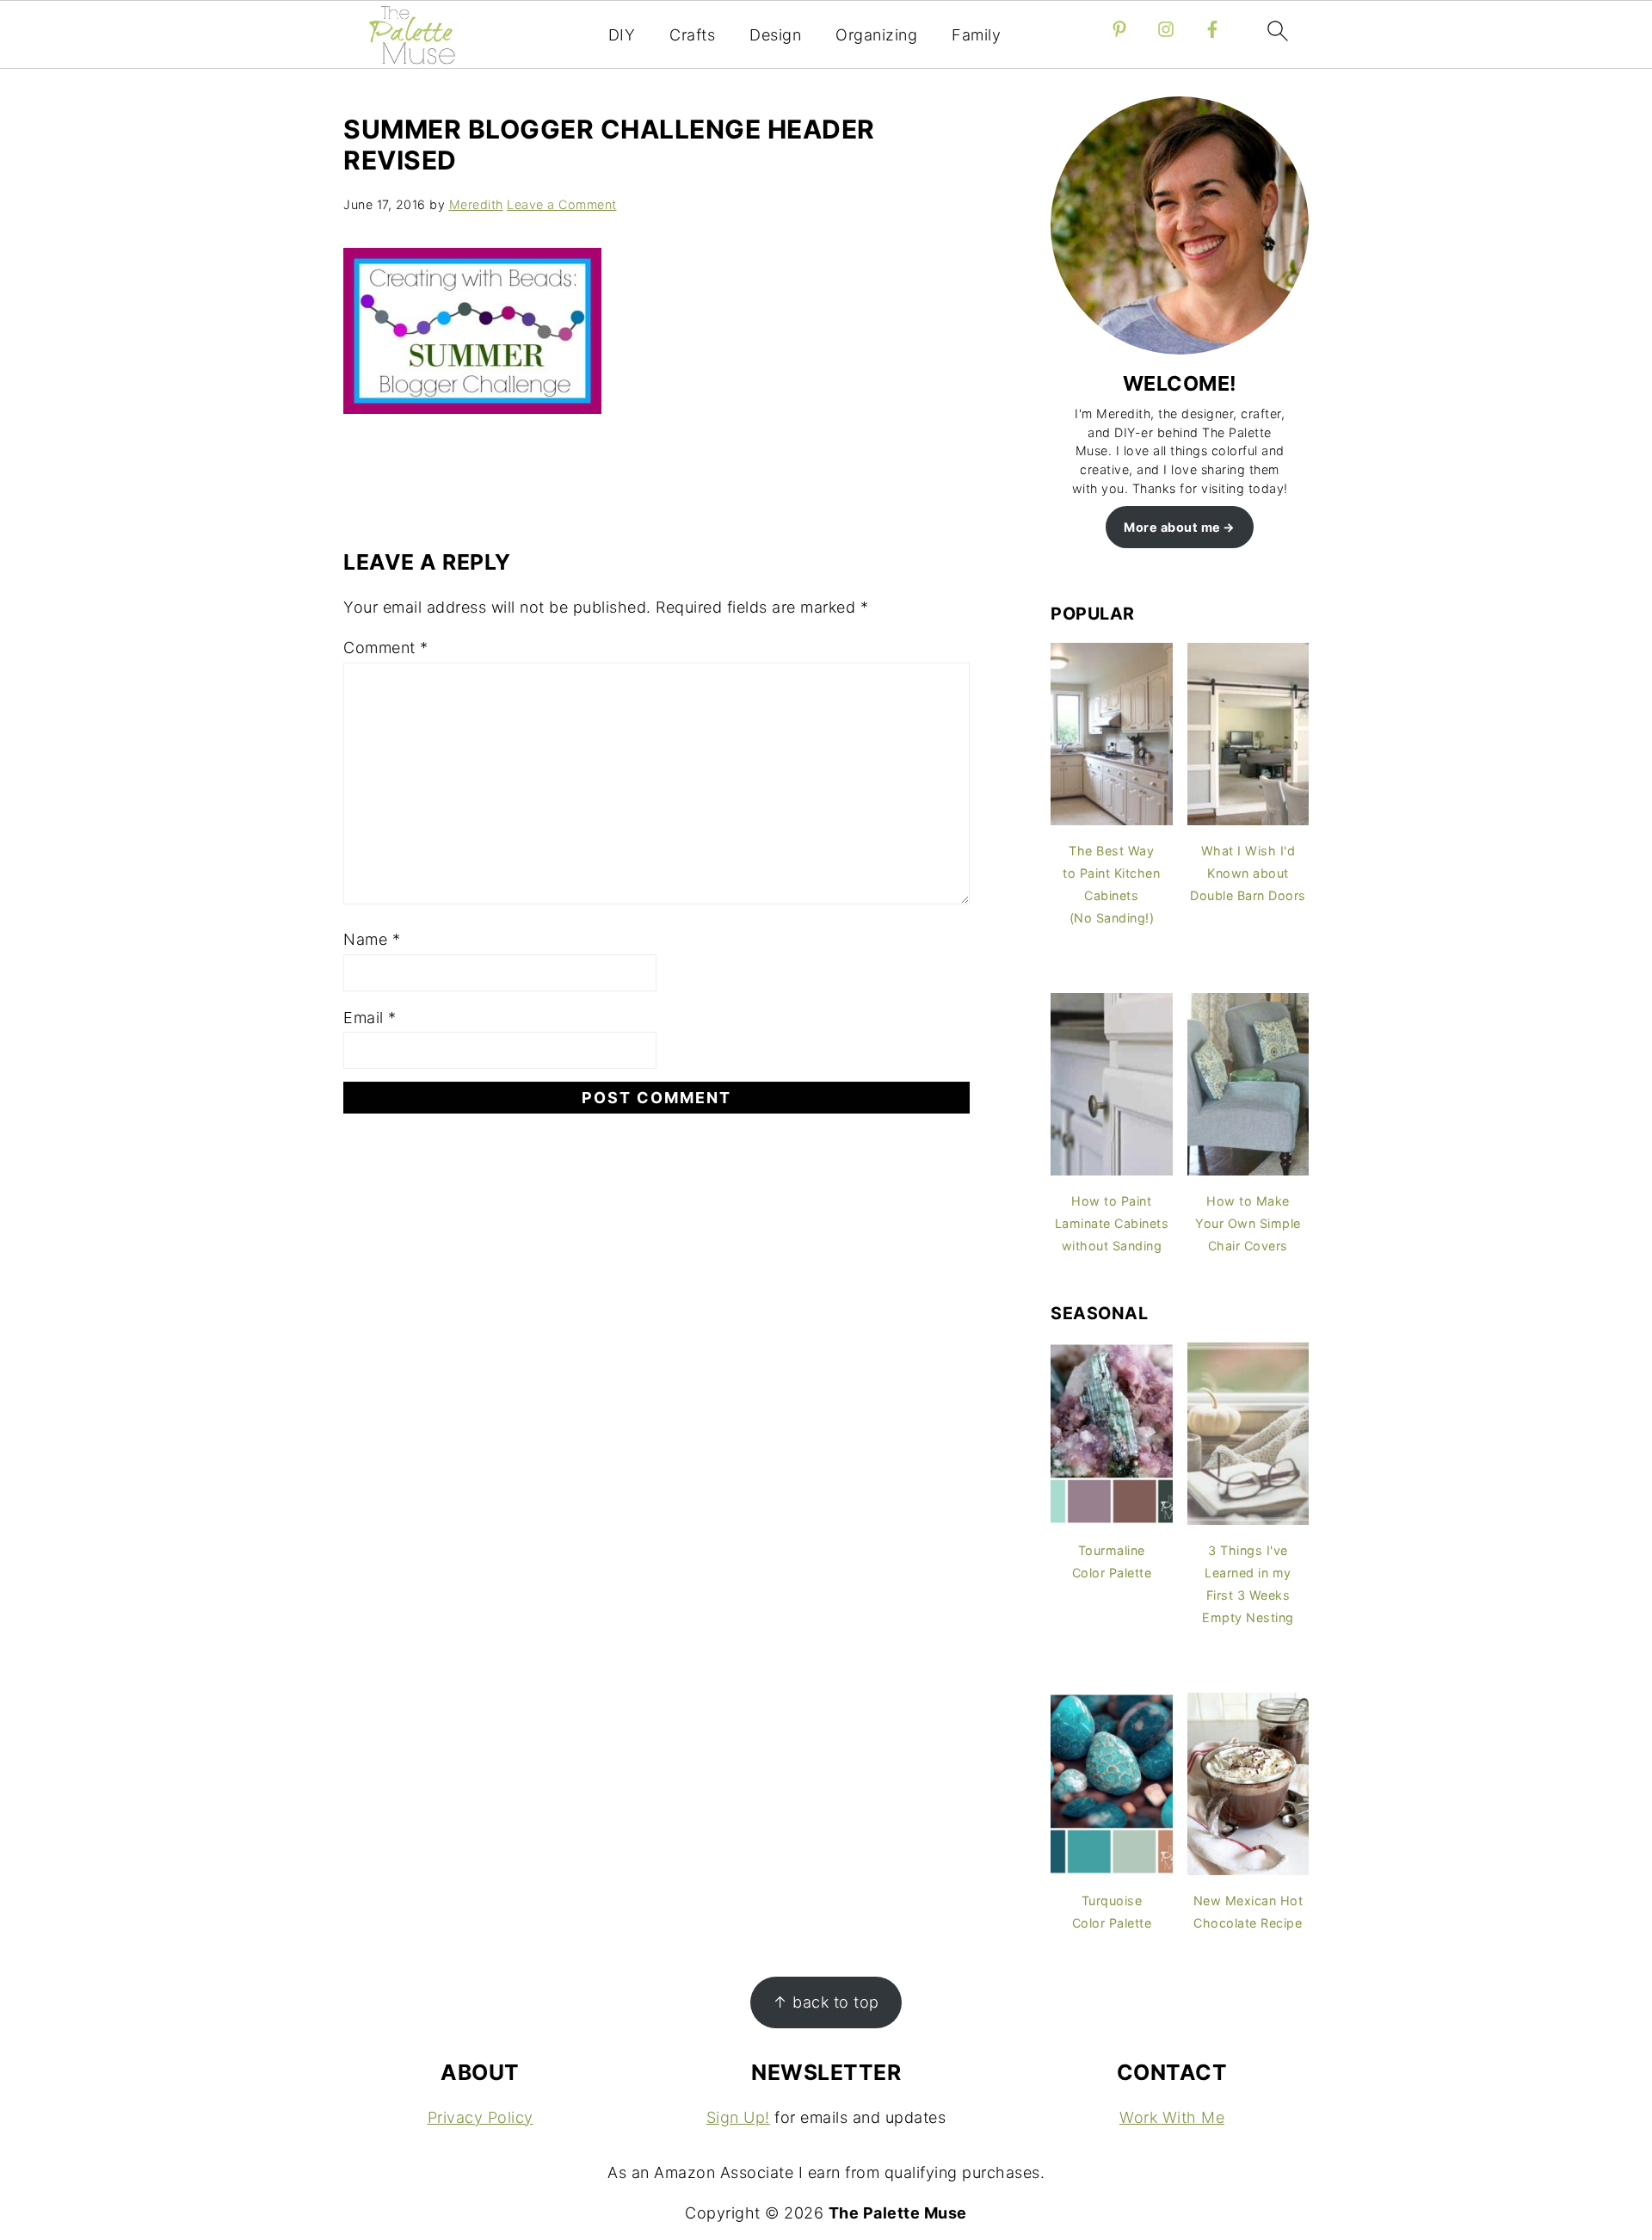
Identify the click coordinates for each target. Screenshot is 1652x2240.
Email (370, 1018)
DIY (622, 35)
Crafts (692, 35)
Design (775, 35)
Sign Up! (738, 2117)
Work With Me (1172, 2117)
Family (976, 35)
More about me (1172, 527)
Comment (386, 648)
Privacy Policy (481, 2117)
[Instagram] (1166, 29)
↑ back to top (826, 2002)
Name (372, 939)
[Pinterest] (1119, 29)
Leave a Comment (562, 204)
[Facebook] (1212, 29)
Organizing (876, 35)
